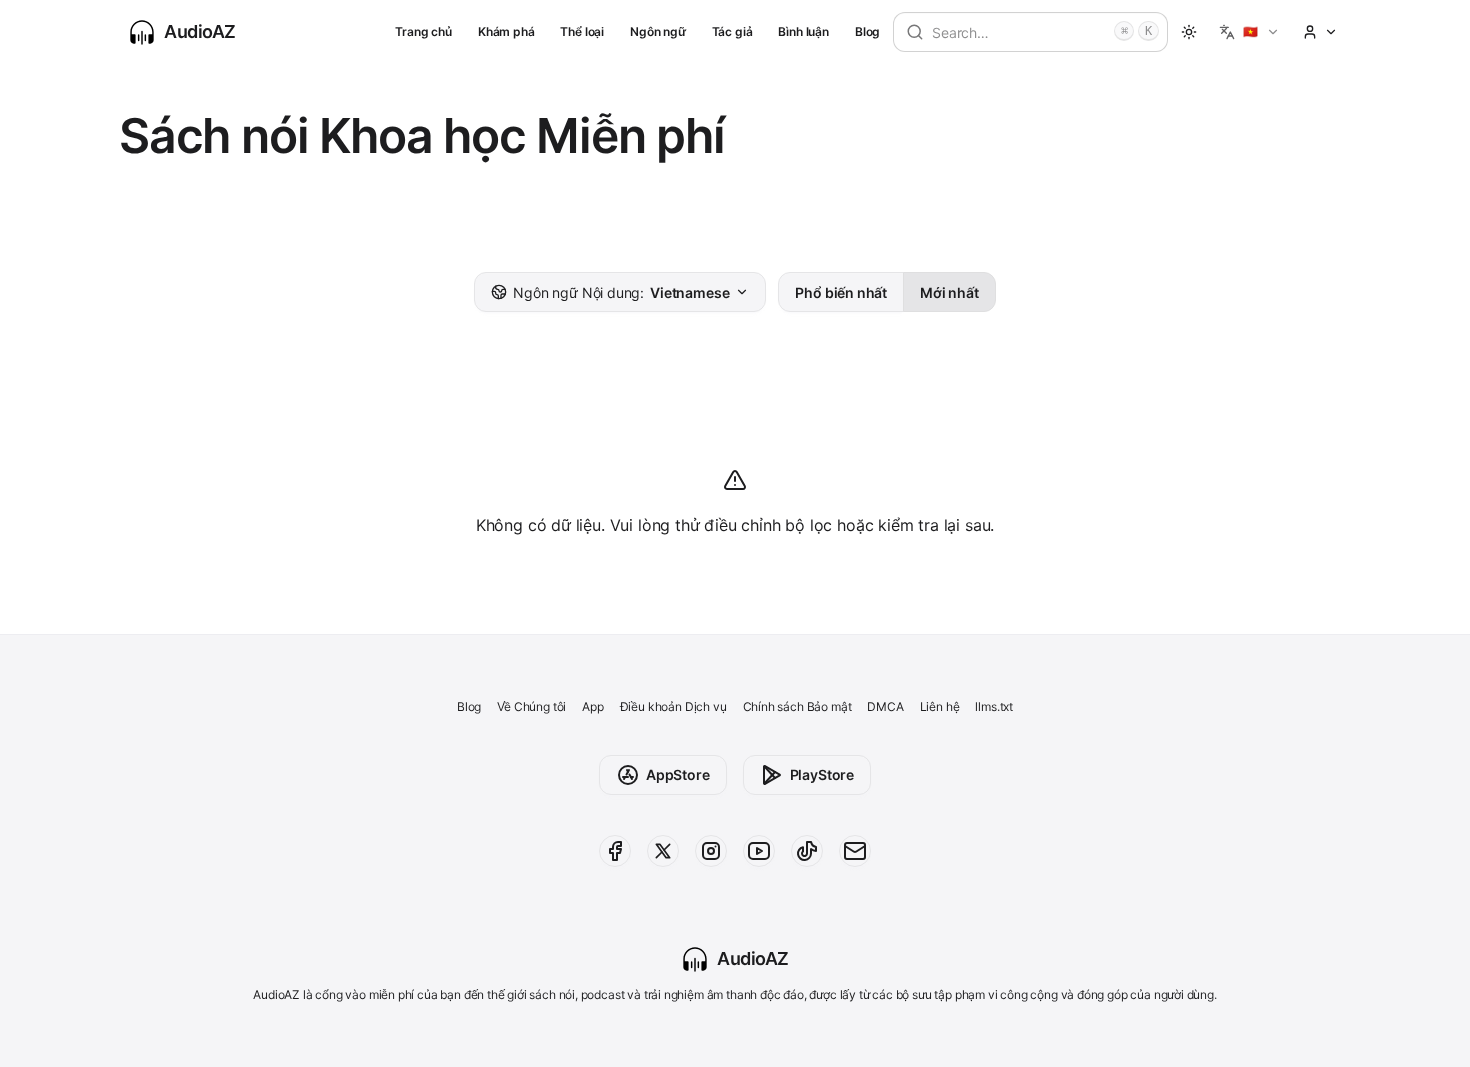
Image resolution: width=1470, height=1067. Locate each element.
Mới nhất (949, 292)
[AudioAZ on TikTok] (807, 851)
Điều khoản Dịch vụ (673, 706)
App (592, 706)
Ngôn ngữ (658, 31)
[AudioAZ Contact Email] (855, 851)
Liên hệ (940, 706)
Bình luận (803, 31)
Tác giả (732, 31)
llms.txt (994, 706)
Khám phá (506, 31)
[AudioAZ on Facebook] (615, 851)
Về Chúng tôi (531, 706)
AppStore (678, 774)
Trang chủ (423, 31)
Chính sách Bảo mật (797, 706)
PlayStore (822, 774)
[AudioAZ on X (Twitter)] (663, 851)
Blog (867, 31)
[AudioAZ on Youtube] (759, 851)
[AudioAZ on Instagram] (711, 851)
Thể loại (582, 31)
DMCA (885, 706)
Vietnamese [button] (621, 292)
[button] (1249, 32)
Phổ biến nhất (841, 292)
